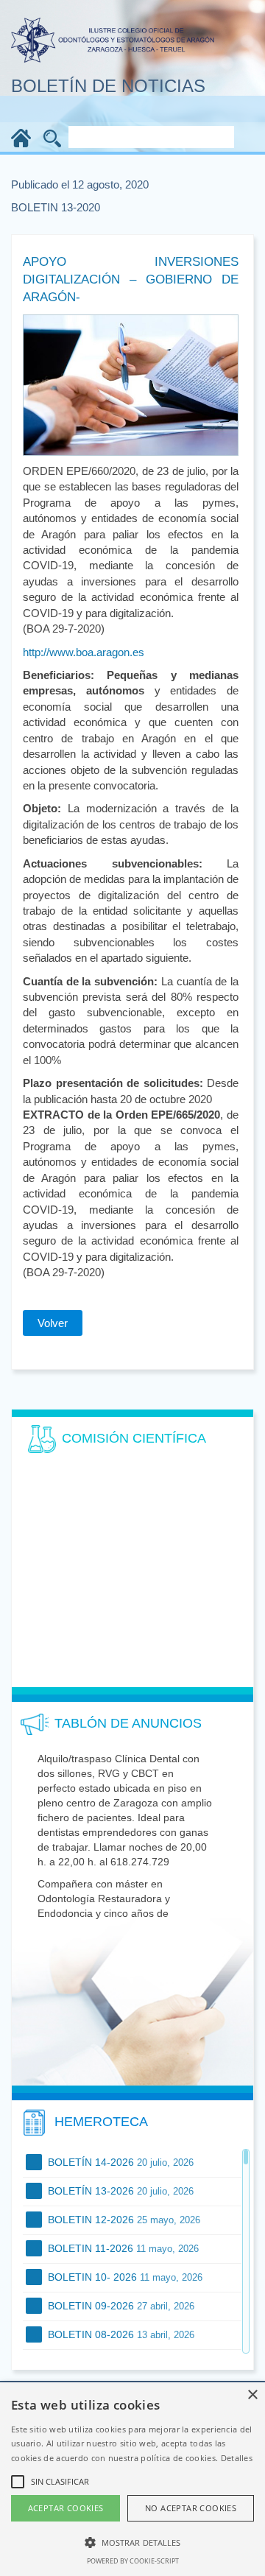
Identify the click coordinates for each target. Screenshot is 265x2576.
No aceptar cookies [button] (191, 2508)
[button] (132, 2542)
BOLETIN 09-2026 (120, 2306)
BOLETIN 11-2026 (122, 2248)
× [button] (252, 2395)
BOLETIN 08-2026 (120, 2334)
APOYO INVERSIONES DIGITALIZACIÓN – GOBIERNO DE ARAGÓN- (131, 280)
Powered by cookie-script (133, 2561)
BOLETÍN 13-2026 (119, 2191)
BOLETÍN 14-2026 (119, 2162)
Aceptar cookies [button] (66, 2508)
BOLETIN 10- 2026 (124, 2277)
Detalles (237, 2458)
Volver (53, 1323)
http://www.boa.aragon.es (84, 652)
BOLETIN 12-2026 (123, 2220)
